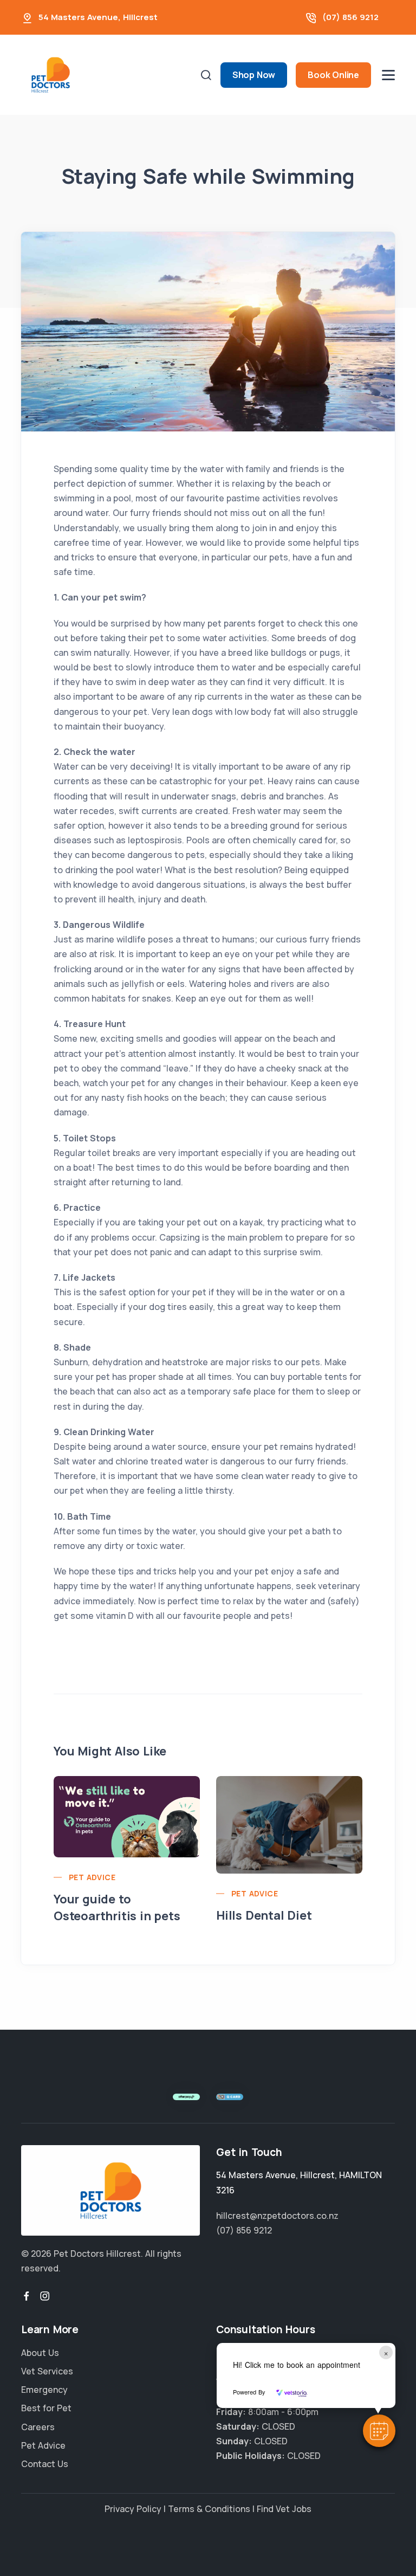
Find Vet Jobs (284, 2509)
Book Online (333, 75)
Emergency (44, 2390)
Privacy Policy (133, 2509)
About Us (40, 2353)
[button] (379, 2431)
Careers (38, 2427)
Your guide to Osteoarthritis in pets (117, 1907)
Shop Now (254, 75)
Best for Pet (46, 2408)
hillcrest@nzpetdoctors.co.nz (277, 2216)
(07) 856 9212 (350, 17)
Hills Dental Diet (264, 1915)
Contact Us (45, 2464)
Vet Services (47, 2371)
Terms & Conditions (209, 2509)
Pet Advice (92, 1877)
